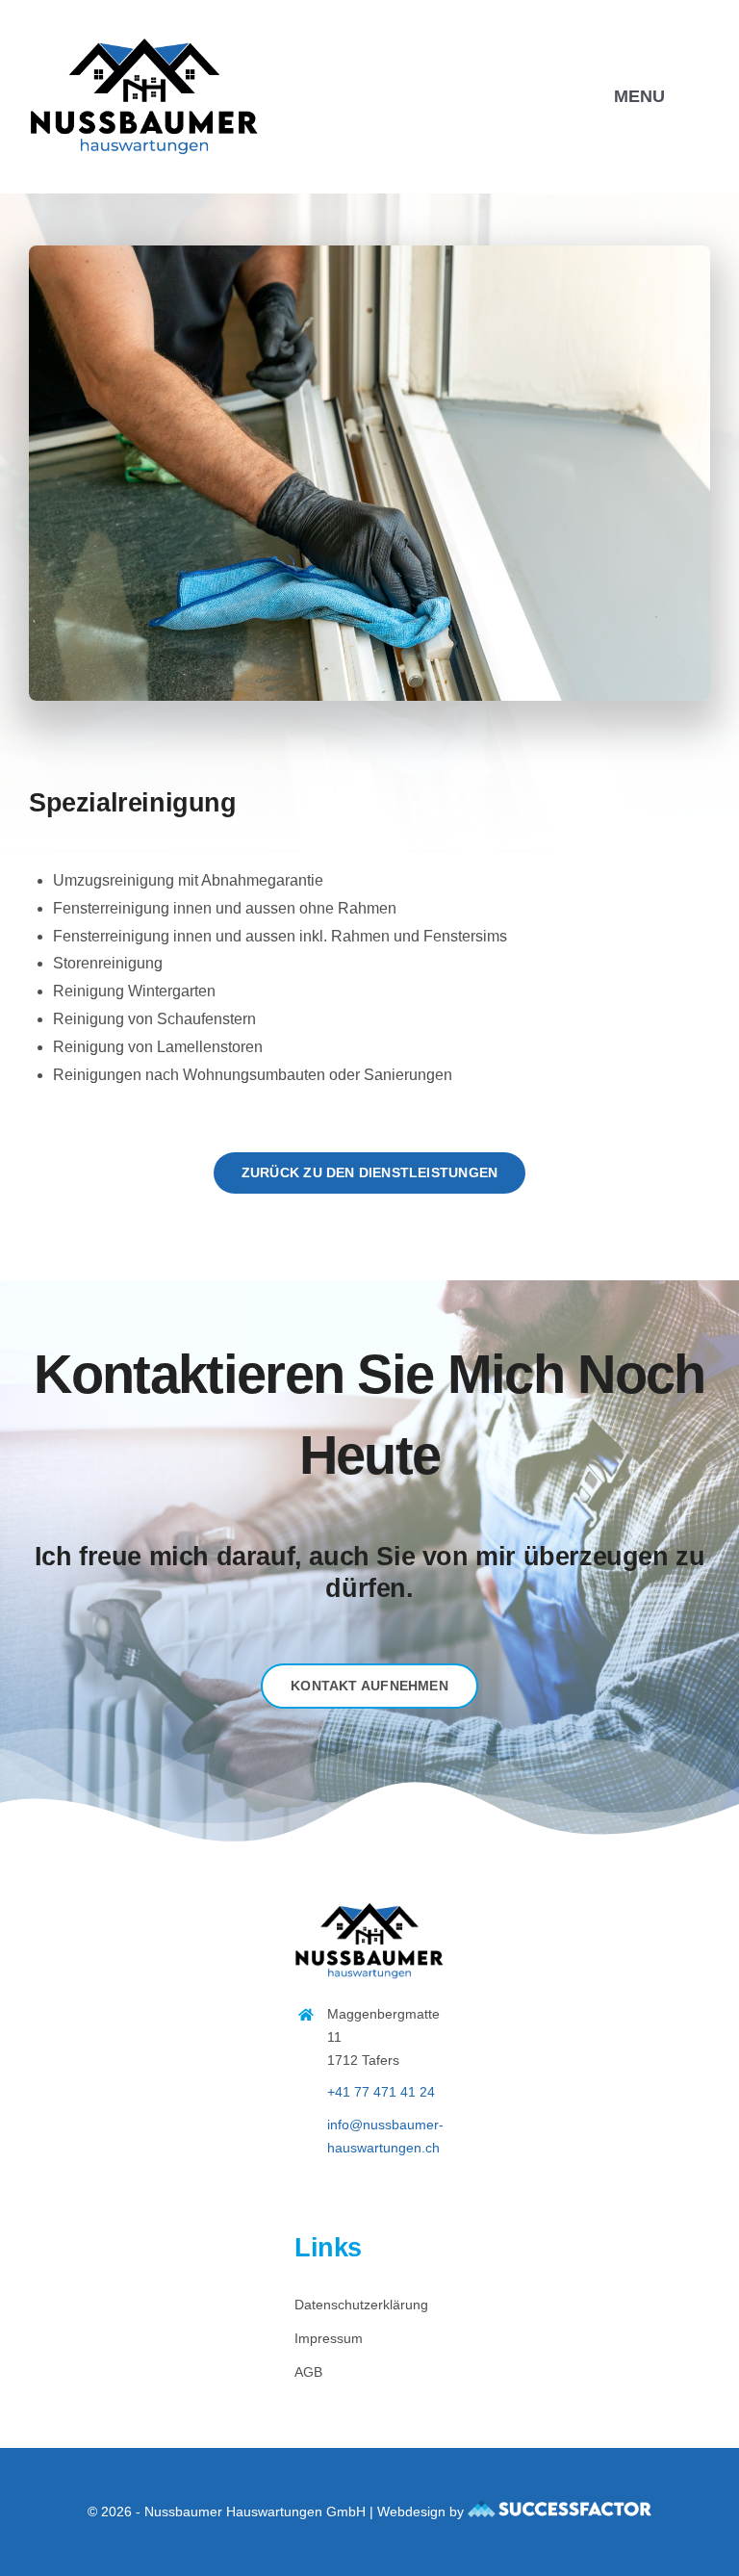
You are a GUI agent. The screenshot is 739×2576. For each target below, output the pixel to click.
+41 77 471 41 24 (381, 2092)
